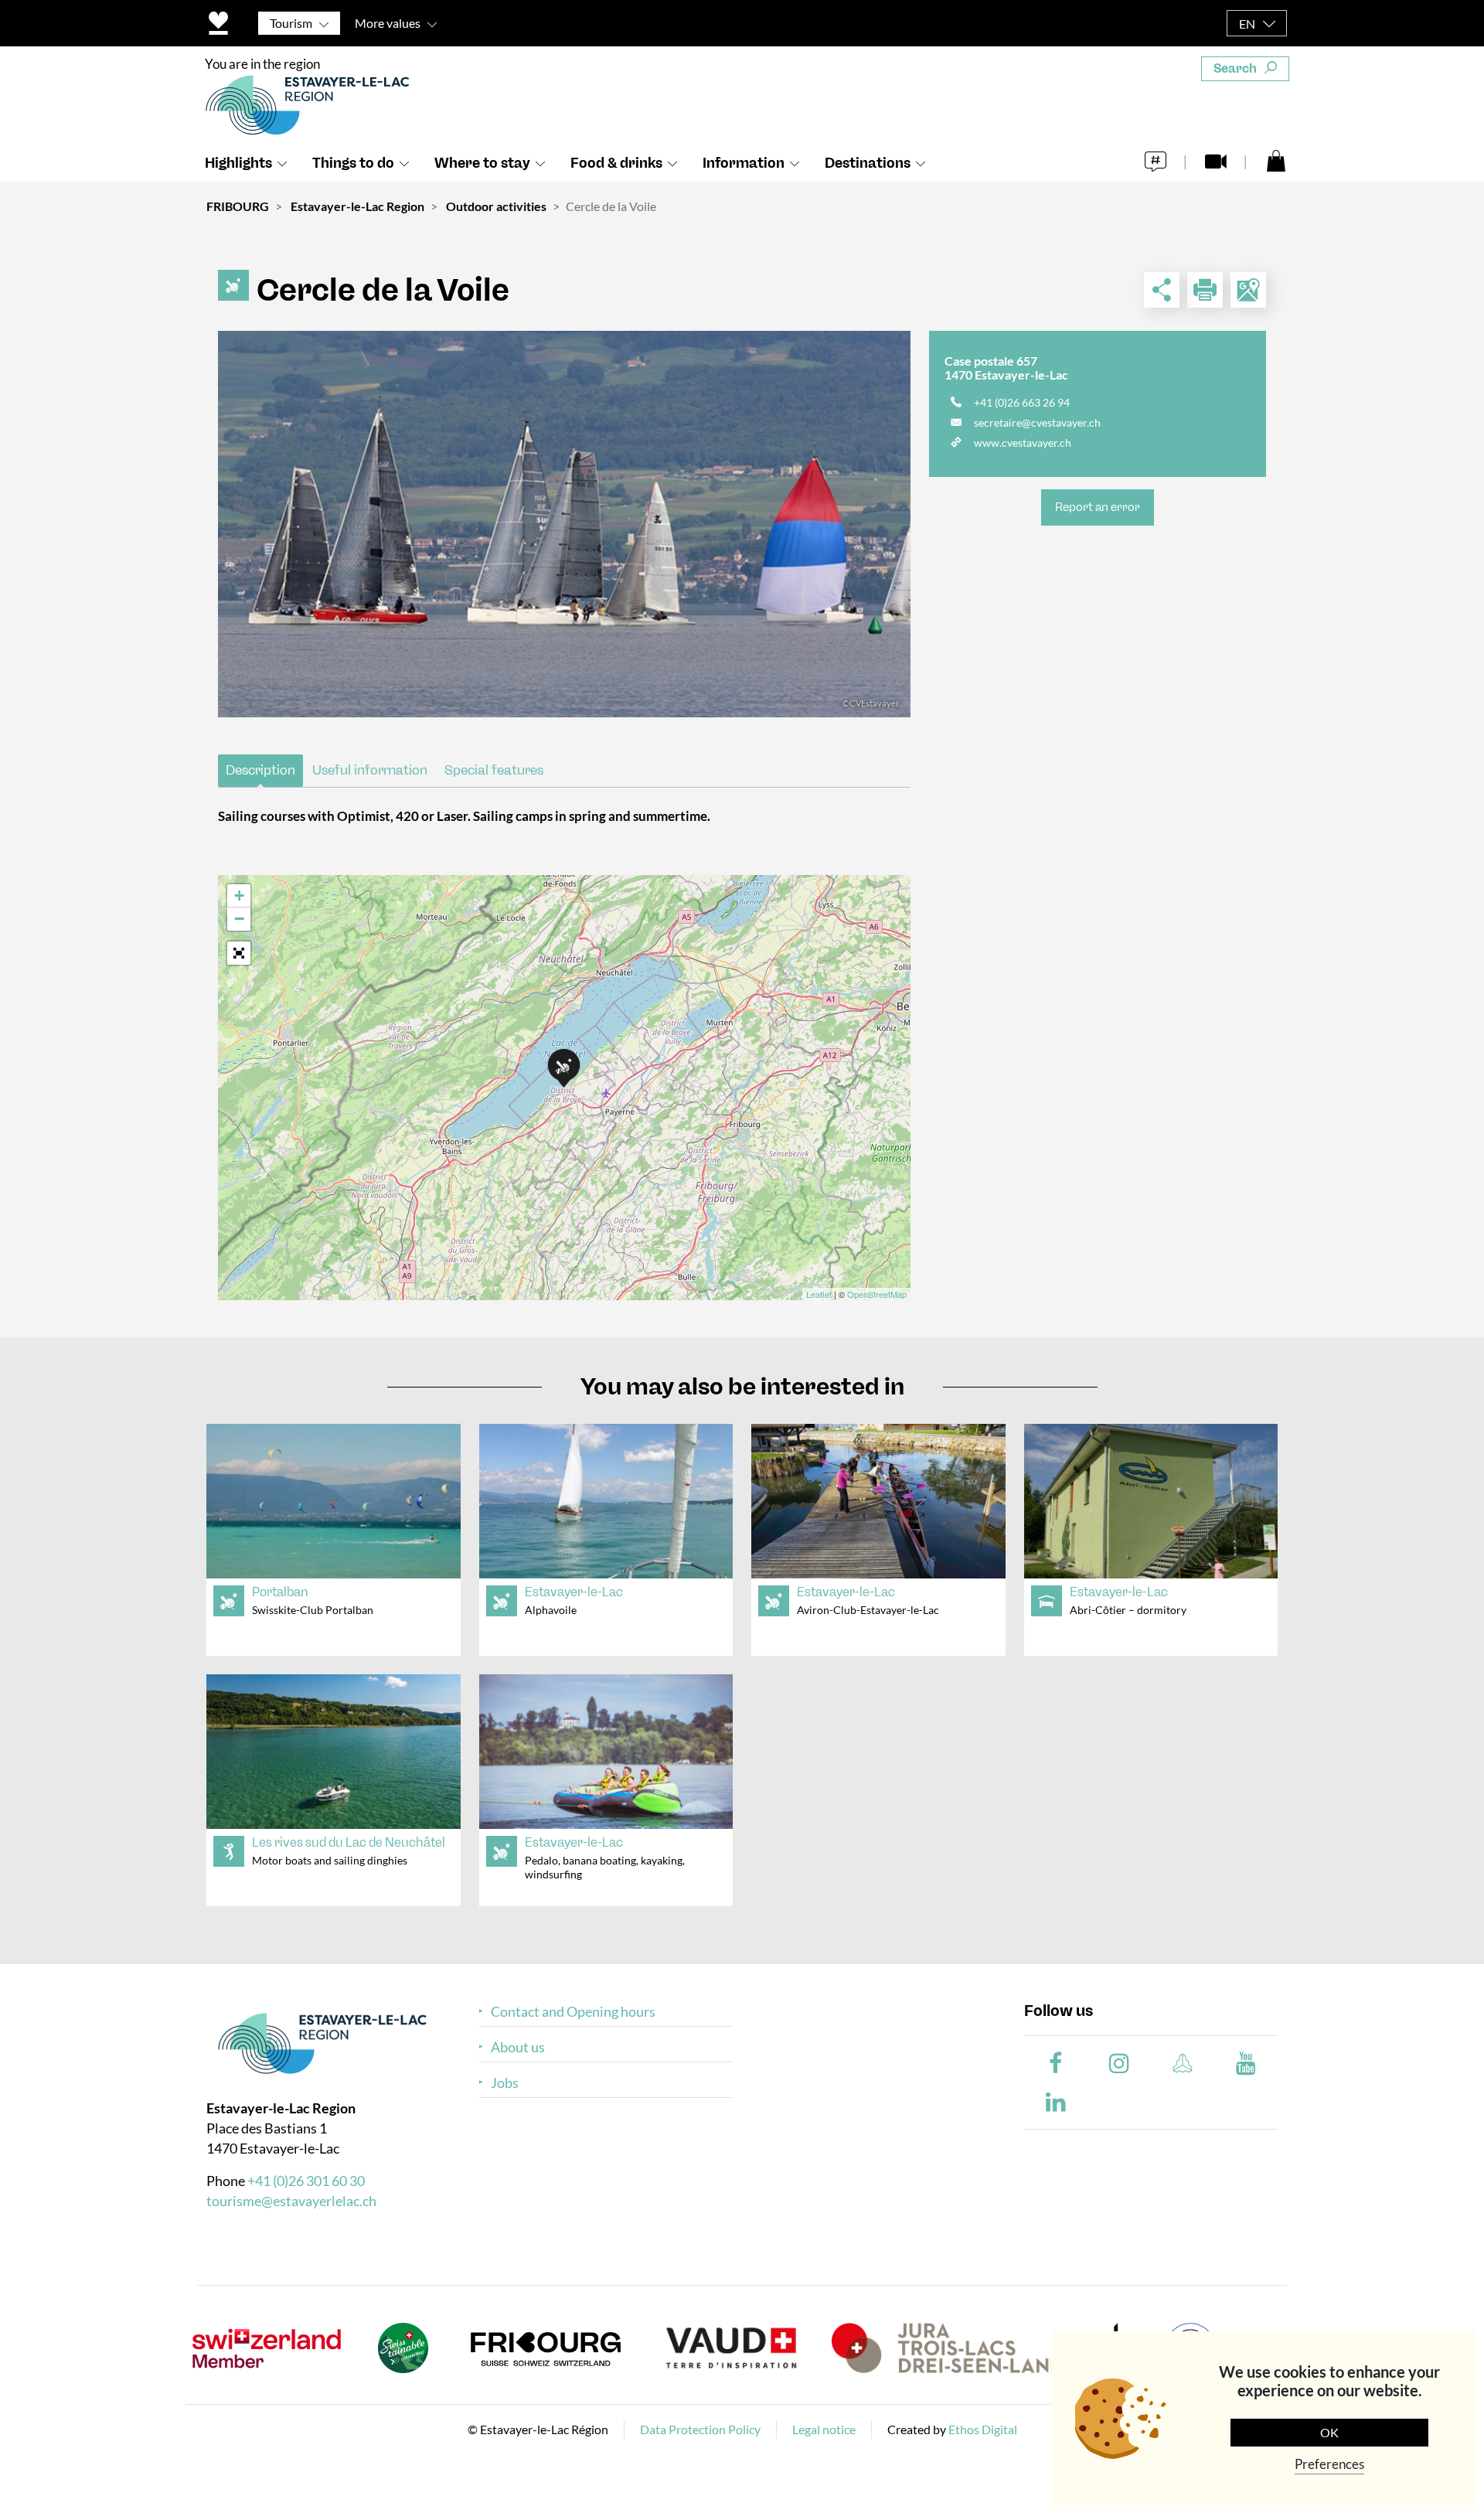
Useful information (370, 770)
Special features (494, 770)
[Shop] (1276, 160)
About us (518, 2047)
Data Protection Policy (700, 2429)
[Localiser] (1248, 290)
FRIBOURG (238, 206)
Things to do (353, 163)
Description (260, 770)
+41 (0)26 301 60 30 (306, 2181)
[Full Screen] (239, 953)
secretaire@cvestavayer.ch (1037, 422)
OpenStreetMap (877, 1294)
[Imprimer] (1205, 290)
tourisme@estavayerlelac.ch (291, 2201)
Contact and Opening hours (573, 2012)
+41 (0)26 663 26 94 (1022, 402)
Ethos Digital (983, 2429)
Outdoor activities (496, 206)
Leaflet (819, 1294)
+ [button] (239, 896)
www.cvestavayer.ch (1023, 443)
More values (388, 23)
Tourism (291, 23)
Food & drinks (616, 163)
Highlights (238, 163)
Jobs (505, 2083)
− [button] (239, 919)
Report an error (1098, 507)
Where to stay (482, 163)
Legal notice (824, 2429)
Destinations (868, 163)
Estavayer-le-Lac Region (357, 206)
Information (744, 163)
